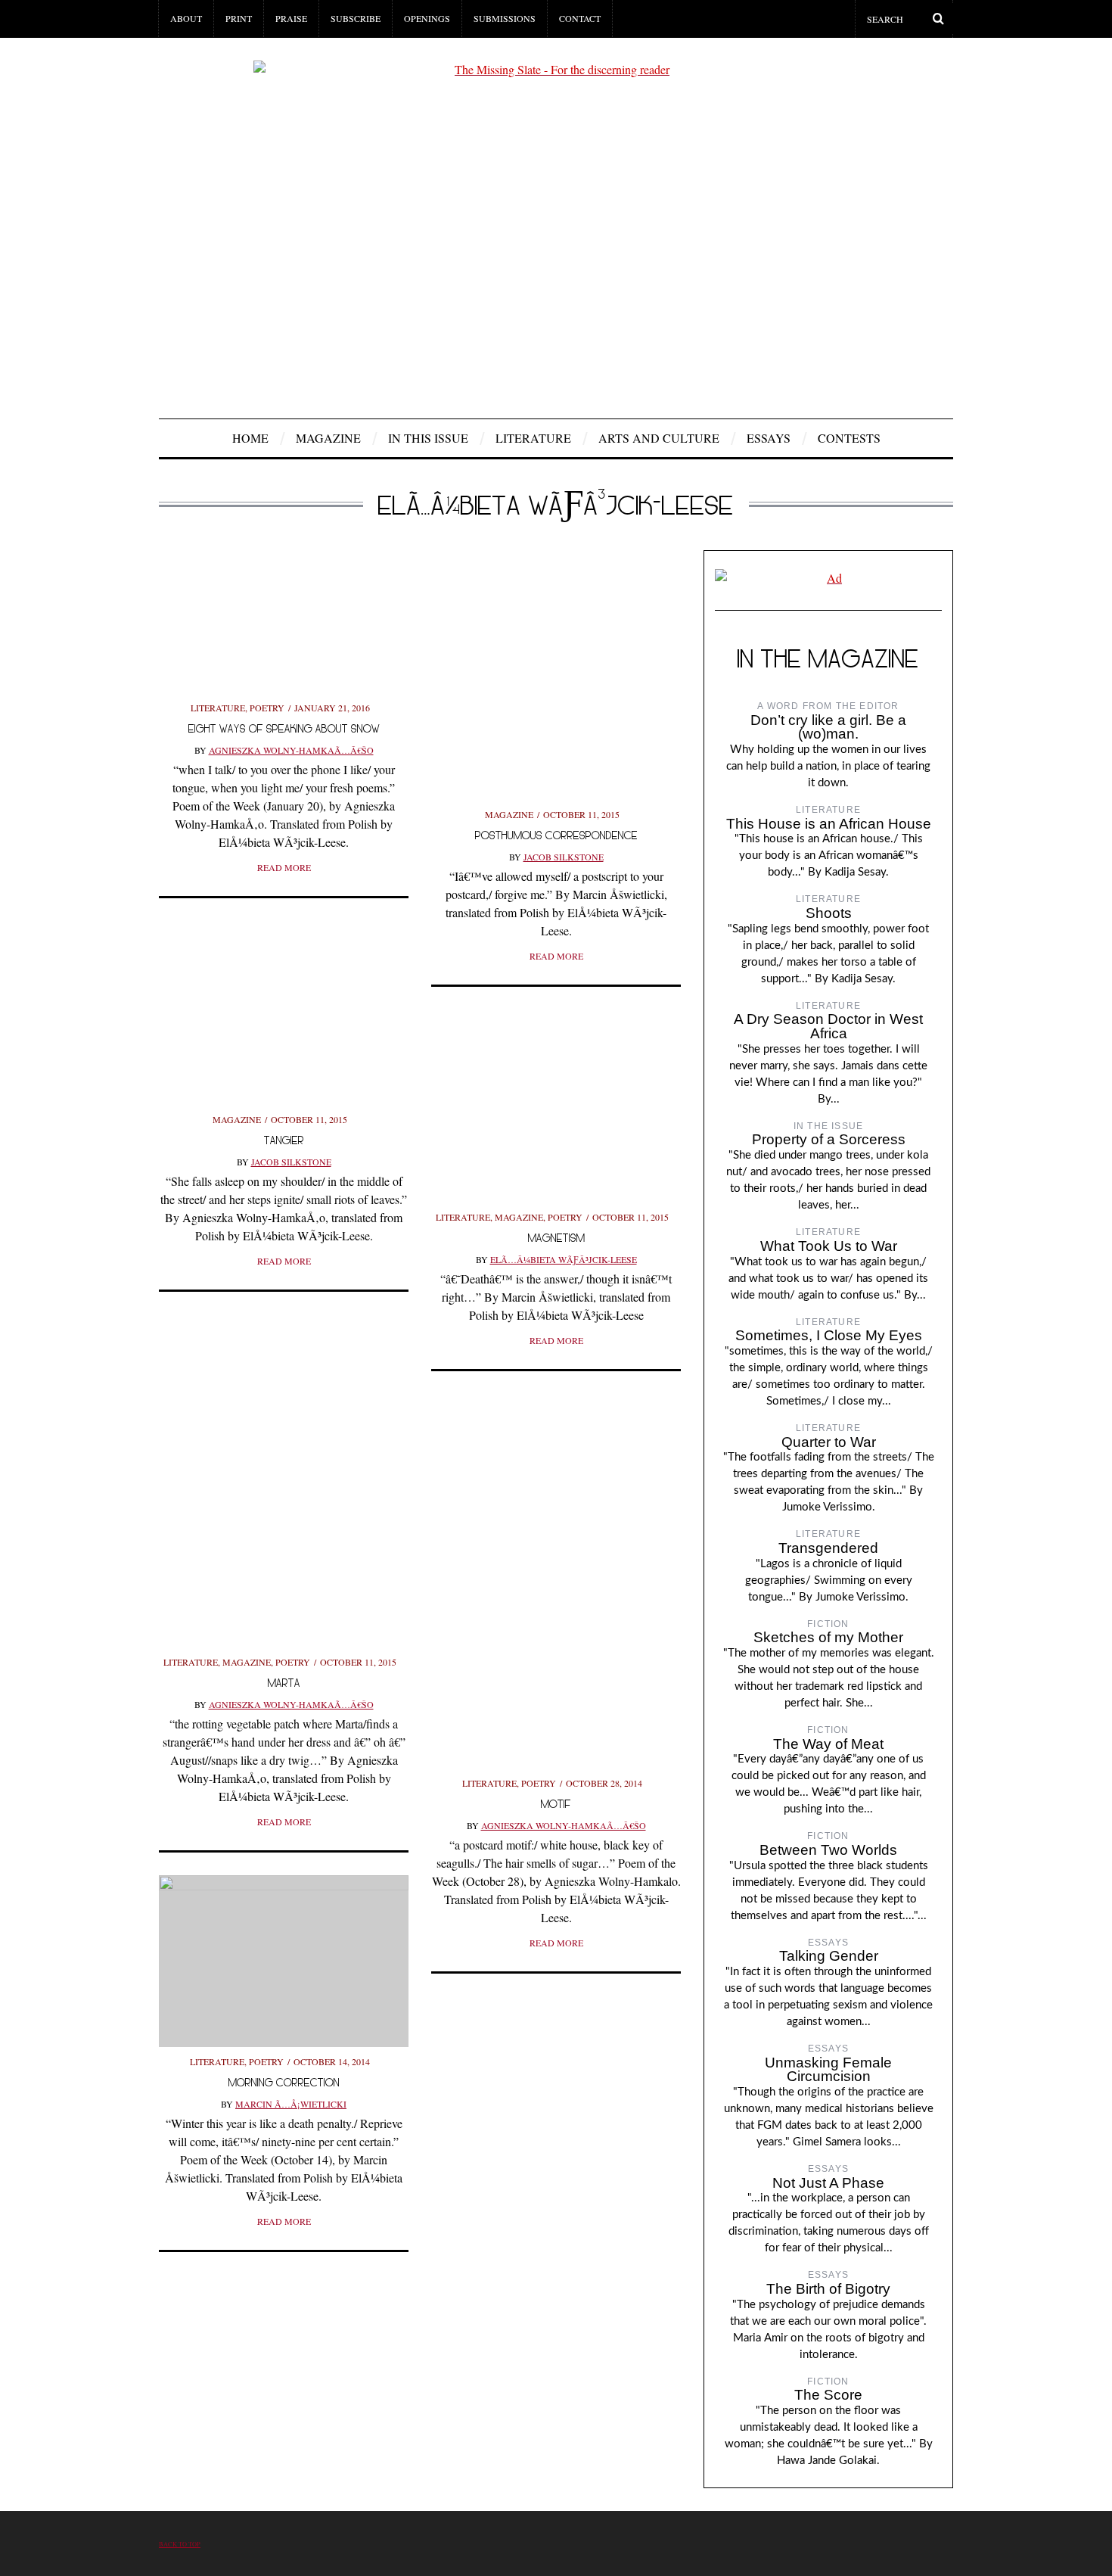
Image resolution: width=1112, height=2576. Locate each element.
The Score (828, 2395)
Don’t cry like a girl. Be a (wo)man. (828, 727)
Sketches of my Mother (828, 1637)
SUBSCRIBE (356, 18)
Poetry (267, 708)
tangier (284, 1140)
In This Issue (428, 438)
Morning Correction (284, 2082)
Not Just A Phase (828, 2183)
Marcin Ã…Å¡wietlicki (291, 2104)
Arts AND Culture (659, 438)
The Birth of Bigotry (828, 2289)
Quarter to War (829, 1442)
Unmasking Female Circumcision (828, 2070)
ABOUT (186, 18)
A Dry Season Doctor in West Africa (828, 1026)
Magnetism (556, 1238)
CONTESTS (849, 438)
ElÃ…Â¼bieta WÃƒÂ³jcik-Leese (564, 1259)
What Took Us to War (829, 1246)
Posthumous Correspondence (556, 835)
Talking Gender (829, 1956)
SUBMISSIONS (505, 18)
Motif (556, 1804)
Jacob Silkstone (564, 857)
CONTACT (580, 18)
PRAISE (291, 18)
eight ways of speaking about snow (284, 728)
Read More (284, 867)
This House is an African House (829, 824)
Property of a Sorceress (829, 1139)
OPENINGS (427, 18)
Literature (533, 438)
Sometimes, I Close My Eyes (829, 1335)
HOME (250, 438)
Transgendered (828, 1548)
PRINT (239, 18)
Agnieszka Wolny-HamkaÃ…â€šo (291, 750)
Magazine (328, 438)
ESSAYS (769, 438)
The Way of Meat (828, 1744)
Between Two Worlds (828, 1850)
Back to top (180, 2544)
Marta (284, 1683)
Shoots (829, 913)
